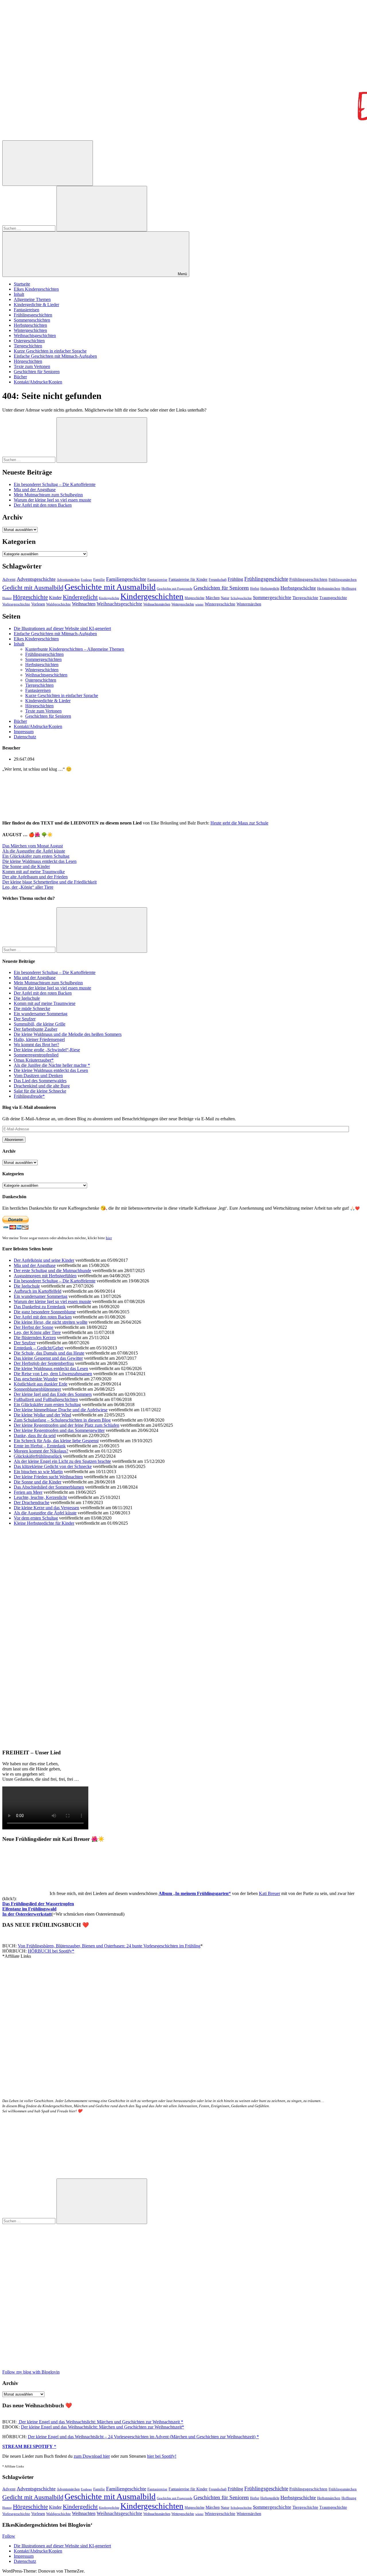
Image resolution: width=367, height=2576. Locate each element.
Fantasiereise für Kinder (188, 579)
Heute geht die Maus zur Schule (239, 823)
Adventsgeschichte (36, 579)
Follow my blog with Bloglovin (31, 2372)
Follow (9, 2536)
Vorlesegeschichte (16, 604)
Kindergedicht (80, 597)
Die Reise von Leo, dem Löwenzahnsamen (53, 1374)
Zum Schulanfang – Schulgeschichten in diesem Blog (62, 1420)
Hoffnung (349, 589)
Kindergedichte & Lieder (36, 305)
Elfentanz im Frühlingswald (29, 1909)
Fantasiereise (157, 580)
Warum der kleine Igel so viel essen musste (52, 500)
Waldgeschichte (58, 604)
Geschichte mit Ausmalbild (110, 587)
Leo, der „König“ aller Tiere (28, 887)
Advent (9, 579)
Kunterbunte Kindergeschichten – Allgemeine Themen (75, 649)
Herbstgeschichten (30, 325)
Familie (99, 580)
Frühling (235, 579)
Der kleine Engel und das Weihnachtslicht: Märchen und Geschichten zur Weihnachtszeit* (103, 2427)
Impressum (24, 732)
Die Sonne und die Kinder (26, 866)
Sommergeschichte (272, 598)
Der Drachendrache (32, 1502)
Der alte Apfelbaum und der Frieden (35, 877)
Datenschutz (25, 737)
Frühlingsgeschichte (266, 579)
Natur (225, 598)
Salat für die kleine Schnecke (40, 1091)
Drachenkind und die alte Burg (42, 1086)
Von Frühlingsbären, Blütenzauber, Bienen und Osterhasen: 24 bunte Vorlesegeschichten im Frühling (109, 1946)
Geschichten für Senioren (37, 372)
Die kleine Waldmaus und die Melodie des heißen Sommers (68, 1034)
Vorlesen (38, 604)
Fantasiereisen (27, 310)
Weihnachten (84, 604)
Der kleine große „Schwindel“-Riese (47, 1050)
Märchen (213, 598)
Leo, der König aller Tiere (37, 1332)
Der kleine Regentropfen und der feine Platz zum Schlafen (67, 1425)
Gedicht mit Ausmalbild (33, 588)
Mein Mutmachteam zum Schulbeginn (48, 495)
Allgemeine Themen (32, 299)
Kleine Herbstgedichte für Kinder (44, 1523)
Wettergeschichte (183, 604)
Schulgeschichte (241, 598)
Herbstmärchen (329, 589)
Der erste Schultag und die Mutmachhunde (52, 1271)
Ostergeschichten (29, 341)
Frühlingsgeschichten (33, 315)
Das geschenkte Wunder (36, 1379)
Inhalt (19, 294)
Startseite (22, 284)
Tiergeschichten (28, 346)
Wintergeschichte (220, 604)
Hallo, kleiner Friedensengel (39, 1039)
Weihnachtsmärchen (157, 604)
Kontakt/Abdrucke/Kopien (38, 382)
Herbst (255, 589)
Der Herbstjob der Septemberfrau (44, 1363)
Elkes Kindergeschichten (36, 289)
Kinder (55, 598)
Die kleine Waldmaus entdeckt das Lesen (39, 861)
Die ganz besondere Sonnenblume (45, 1312)
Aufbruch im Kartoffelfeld (38, 1291)
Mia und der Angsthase (35, 490)
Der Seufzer (25, 1019)
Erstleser (86, 580)
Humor (7, 598)
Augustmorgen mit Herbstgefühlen (45, 1276)
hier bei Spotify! (162, 2456)
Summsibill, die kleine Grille (40, 1024)
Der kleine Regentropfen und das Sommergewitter (59, 1430)
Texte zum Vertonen (32, 366)
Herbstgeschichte (298, 588)
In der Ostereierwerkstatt (27, 1914)
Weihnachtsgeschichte (119, 604)
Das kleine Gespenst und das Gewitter (48, 1358)
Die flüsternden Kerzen (35, 1338)
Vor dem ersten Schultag (36, 1518)
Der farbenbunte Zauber (36, 1029)
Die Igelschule (27, 998)
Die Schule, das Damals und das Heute (49, 1353)
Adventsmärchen (68, 580)
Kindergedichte (109, 598)
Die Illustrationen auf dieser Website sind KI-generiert (62, 628)
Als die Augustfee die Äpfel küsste (34, 851)
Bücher (20, 377)
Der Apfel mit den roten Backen (43, 505)
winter (199, 604)
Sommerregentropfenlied (36, 1055)
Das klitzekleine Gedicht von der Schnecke (53, 1466)
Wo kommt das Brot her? (36, 1045)
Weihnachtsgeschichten (35, 335)
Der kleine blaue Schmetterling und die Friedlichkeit (49, 882)
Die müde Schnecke (32, 1008)
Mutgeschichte (195, 598)
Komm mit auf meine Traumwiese (45, 1003)
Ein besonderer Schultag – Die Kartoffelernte (55, 484)
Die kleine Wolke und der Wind (42, 1415)
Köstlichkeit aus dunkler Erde (41, 1384)
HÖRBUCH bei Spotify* (51, 1951)
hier (109, 1238)
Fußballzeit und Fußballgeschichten (46, 1399)
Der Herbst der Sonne (34, 1327)
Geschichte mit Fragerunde (175, 589)
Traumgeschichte (333, 598)
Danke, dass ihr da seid (35, 1435)
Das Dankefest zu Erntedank (40, 1307)
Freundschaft (218, 580)
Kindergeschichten (152, 596)
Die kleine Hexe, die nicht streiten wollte (51, 1322)
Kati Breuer (270, 1893)
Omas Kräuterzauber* (34, 1060)
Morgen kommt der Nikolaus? (41, 1451)
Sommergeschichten (32, 320)
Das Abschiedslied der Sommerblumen (49, 1487)
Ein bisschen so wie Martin (38, 1472)
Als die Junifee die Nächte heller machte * (52, 1065)
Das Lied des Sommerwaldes (40, 1081)
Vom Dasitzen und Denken (38, 1076)
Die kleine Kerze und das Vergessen (46, 1508)
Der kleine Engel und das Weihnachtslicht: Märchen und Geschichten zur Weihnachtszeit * (100, 2422)
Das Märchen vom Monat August (33, 846)
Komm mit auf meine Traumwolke (34, 872)
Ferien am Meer (28, 1492)
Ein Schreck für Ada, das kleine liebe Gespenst (56, 1441)
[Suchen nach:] (29, 228)
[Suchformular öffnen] (48, 163)
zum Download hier (92, 2456)
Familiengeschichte (126, 579)
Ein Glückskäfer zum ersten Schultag (36, 856)
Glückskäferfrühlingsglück (38, 1456)
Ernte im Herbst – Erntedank (40, 1446)
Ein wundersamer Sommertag (41, 1014)
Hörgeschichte (30, 597)
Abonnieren (14, 1140)
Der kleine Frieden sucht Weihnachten (48, 1477)
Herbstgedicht (270, 589)
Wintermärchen (249, 604)
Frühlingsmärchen (343, 580)
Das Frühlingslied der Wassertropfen (38, 1904)
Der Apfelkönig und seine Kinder (44, 1260)
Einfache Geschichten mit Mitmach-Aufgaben (55, 356)
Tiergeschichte (305, 598)
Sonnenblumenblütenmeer (37, 1389)
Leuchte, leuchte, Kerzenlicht (40, 1497)
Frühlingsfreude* (29, 1096)
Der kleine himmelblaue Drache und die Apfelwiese (61, 1410)
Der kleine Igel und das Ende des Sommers (53, 1394)
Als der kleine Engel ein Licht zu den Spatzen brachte (62, 1461)
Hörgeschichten (28, 361)
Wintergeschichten (30, 330)
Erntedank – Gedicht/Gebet (39, 1348)
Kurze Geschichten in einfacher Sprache (50, 351)
